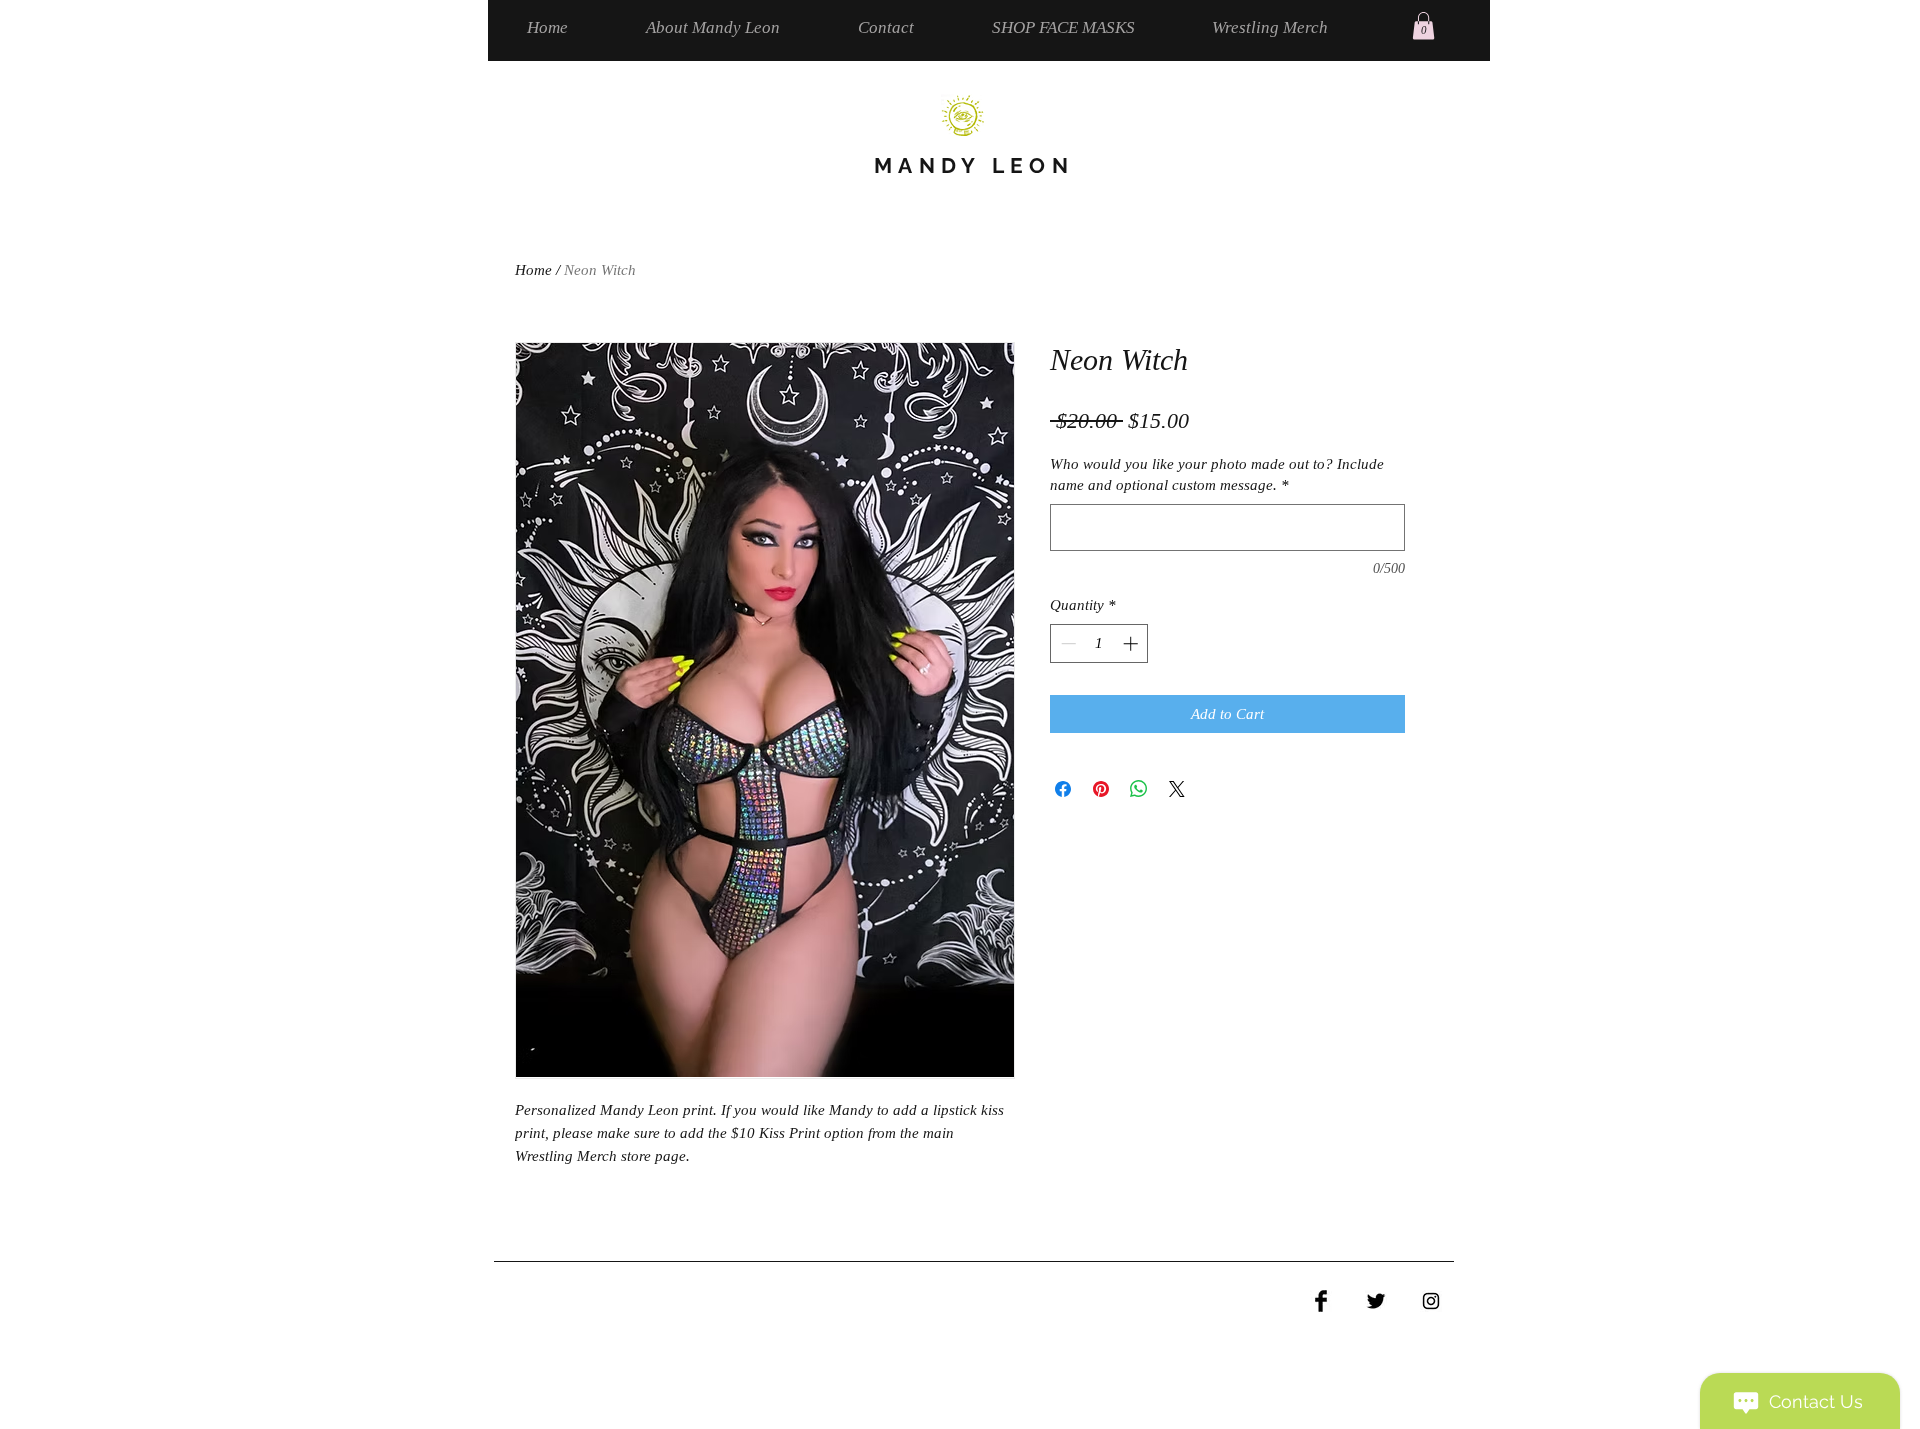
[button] (1423, 25)
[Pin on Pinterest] (1101, 789)
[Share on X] (1177, 789)
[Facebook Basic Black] (1321, 1301)
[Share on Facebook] (1063, 789)
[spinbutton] (1099, 643)
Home (533, 270)
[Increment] (1132, 643)
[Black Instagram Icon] (1431, 1301)
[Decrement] (1066, 643)
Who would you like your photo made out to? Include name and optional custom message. (1217, 474)
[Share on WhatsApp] (1139, 789)
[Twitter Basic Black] (1376, 1301)
